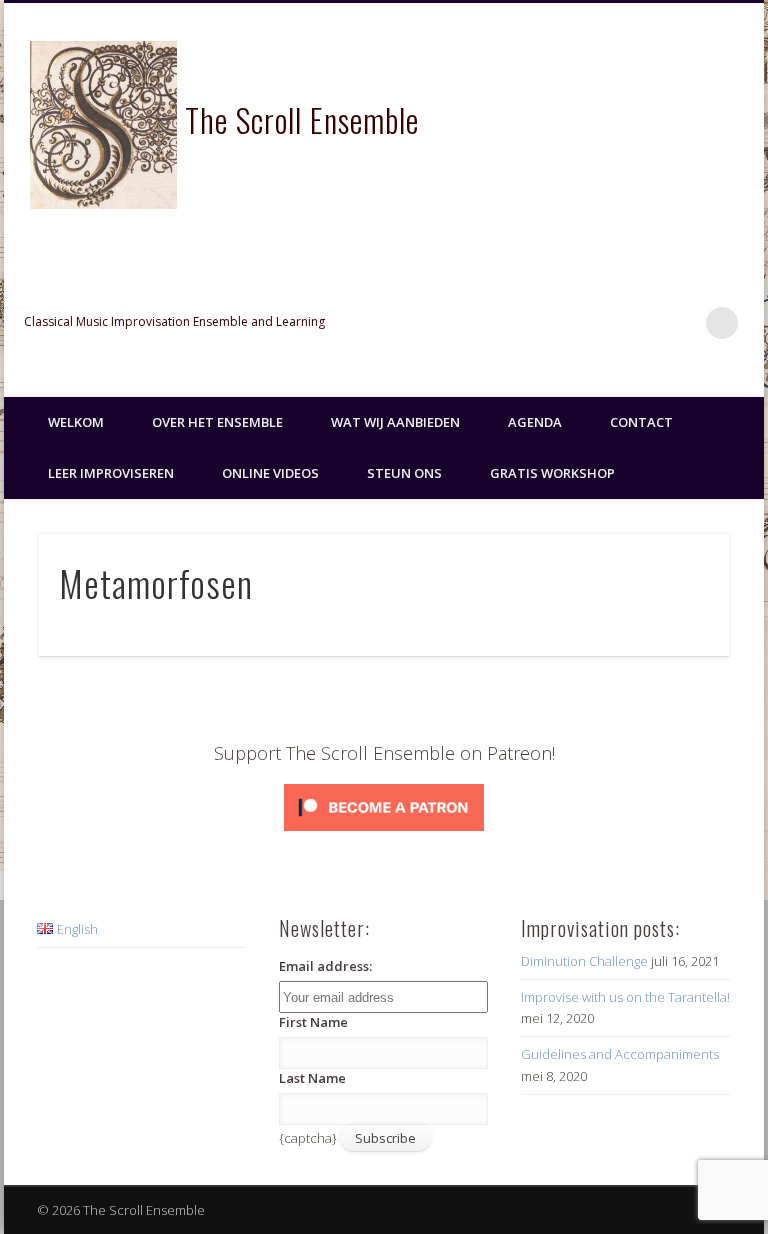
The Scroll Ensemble (302, 119)
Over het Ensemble (217, 422)
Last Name (312, 1078)
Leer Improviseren (111, 473)
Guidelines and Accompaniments (620, 1054)
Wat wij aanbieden (395, 422)
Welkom (76, 422)
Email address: (325, 966)
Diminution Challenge (584, 961)
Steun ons (404, 473)
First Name (313, 1022)
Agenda (535, 422)
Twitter (640, 323)
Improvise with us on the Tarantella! (625, 997)
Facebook (599, 323)
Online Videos (270, 473)
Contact (641, 422)
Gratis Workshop (552, 473)
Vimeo (681, 323)
